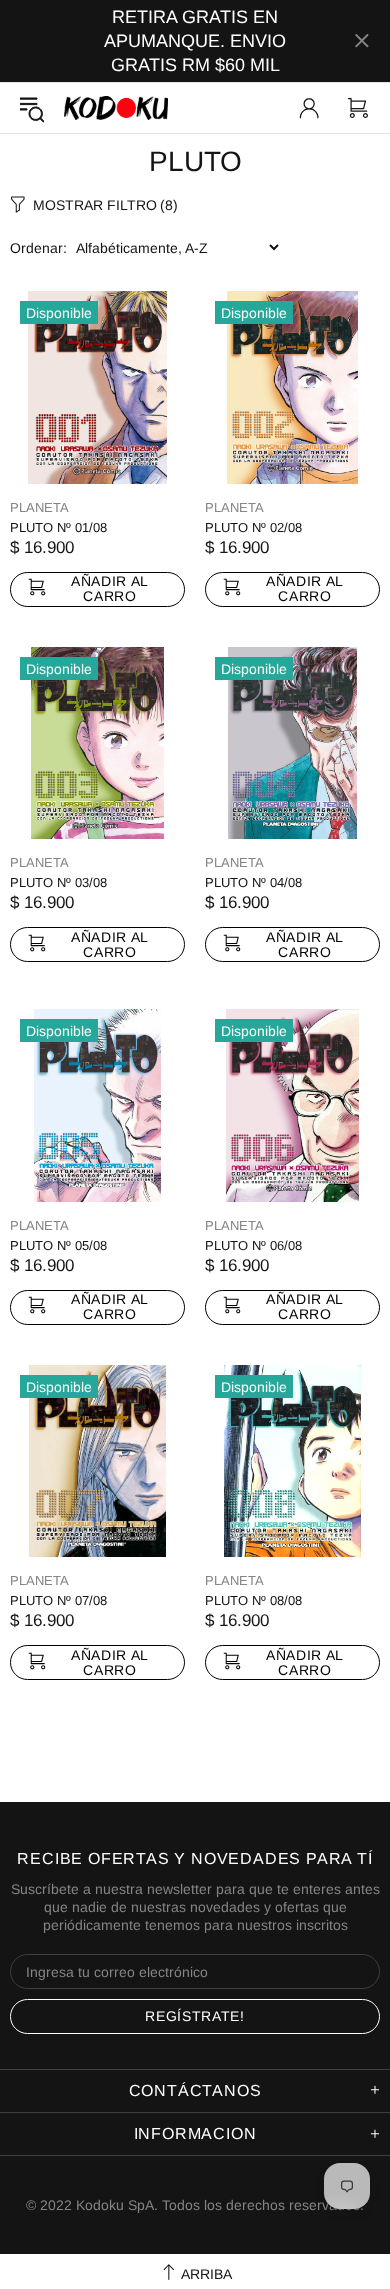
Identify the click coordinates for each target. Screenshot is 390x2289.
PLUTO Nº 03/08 (58, 882)
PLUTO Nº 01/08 (58, 527)
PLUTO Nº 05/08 (58, 1245)
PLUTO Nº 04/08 (253, 882)
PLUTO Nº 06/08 (253, 1245)
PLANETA (39, 507)
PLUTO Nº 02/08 (253, 527)
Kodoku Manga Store (116, 107)
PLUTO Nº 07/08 (58, 1600)
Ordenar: (38, 248)
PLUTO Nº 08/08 (253, 1600)
